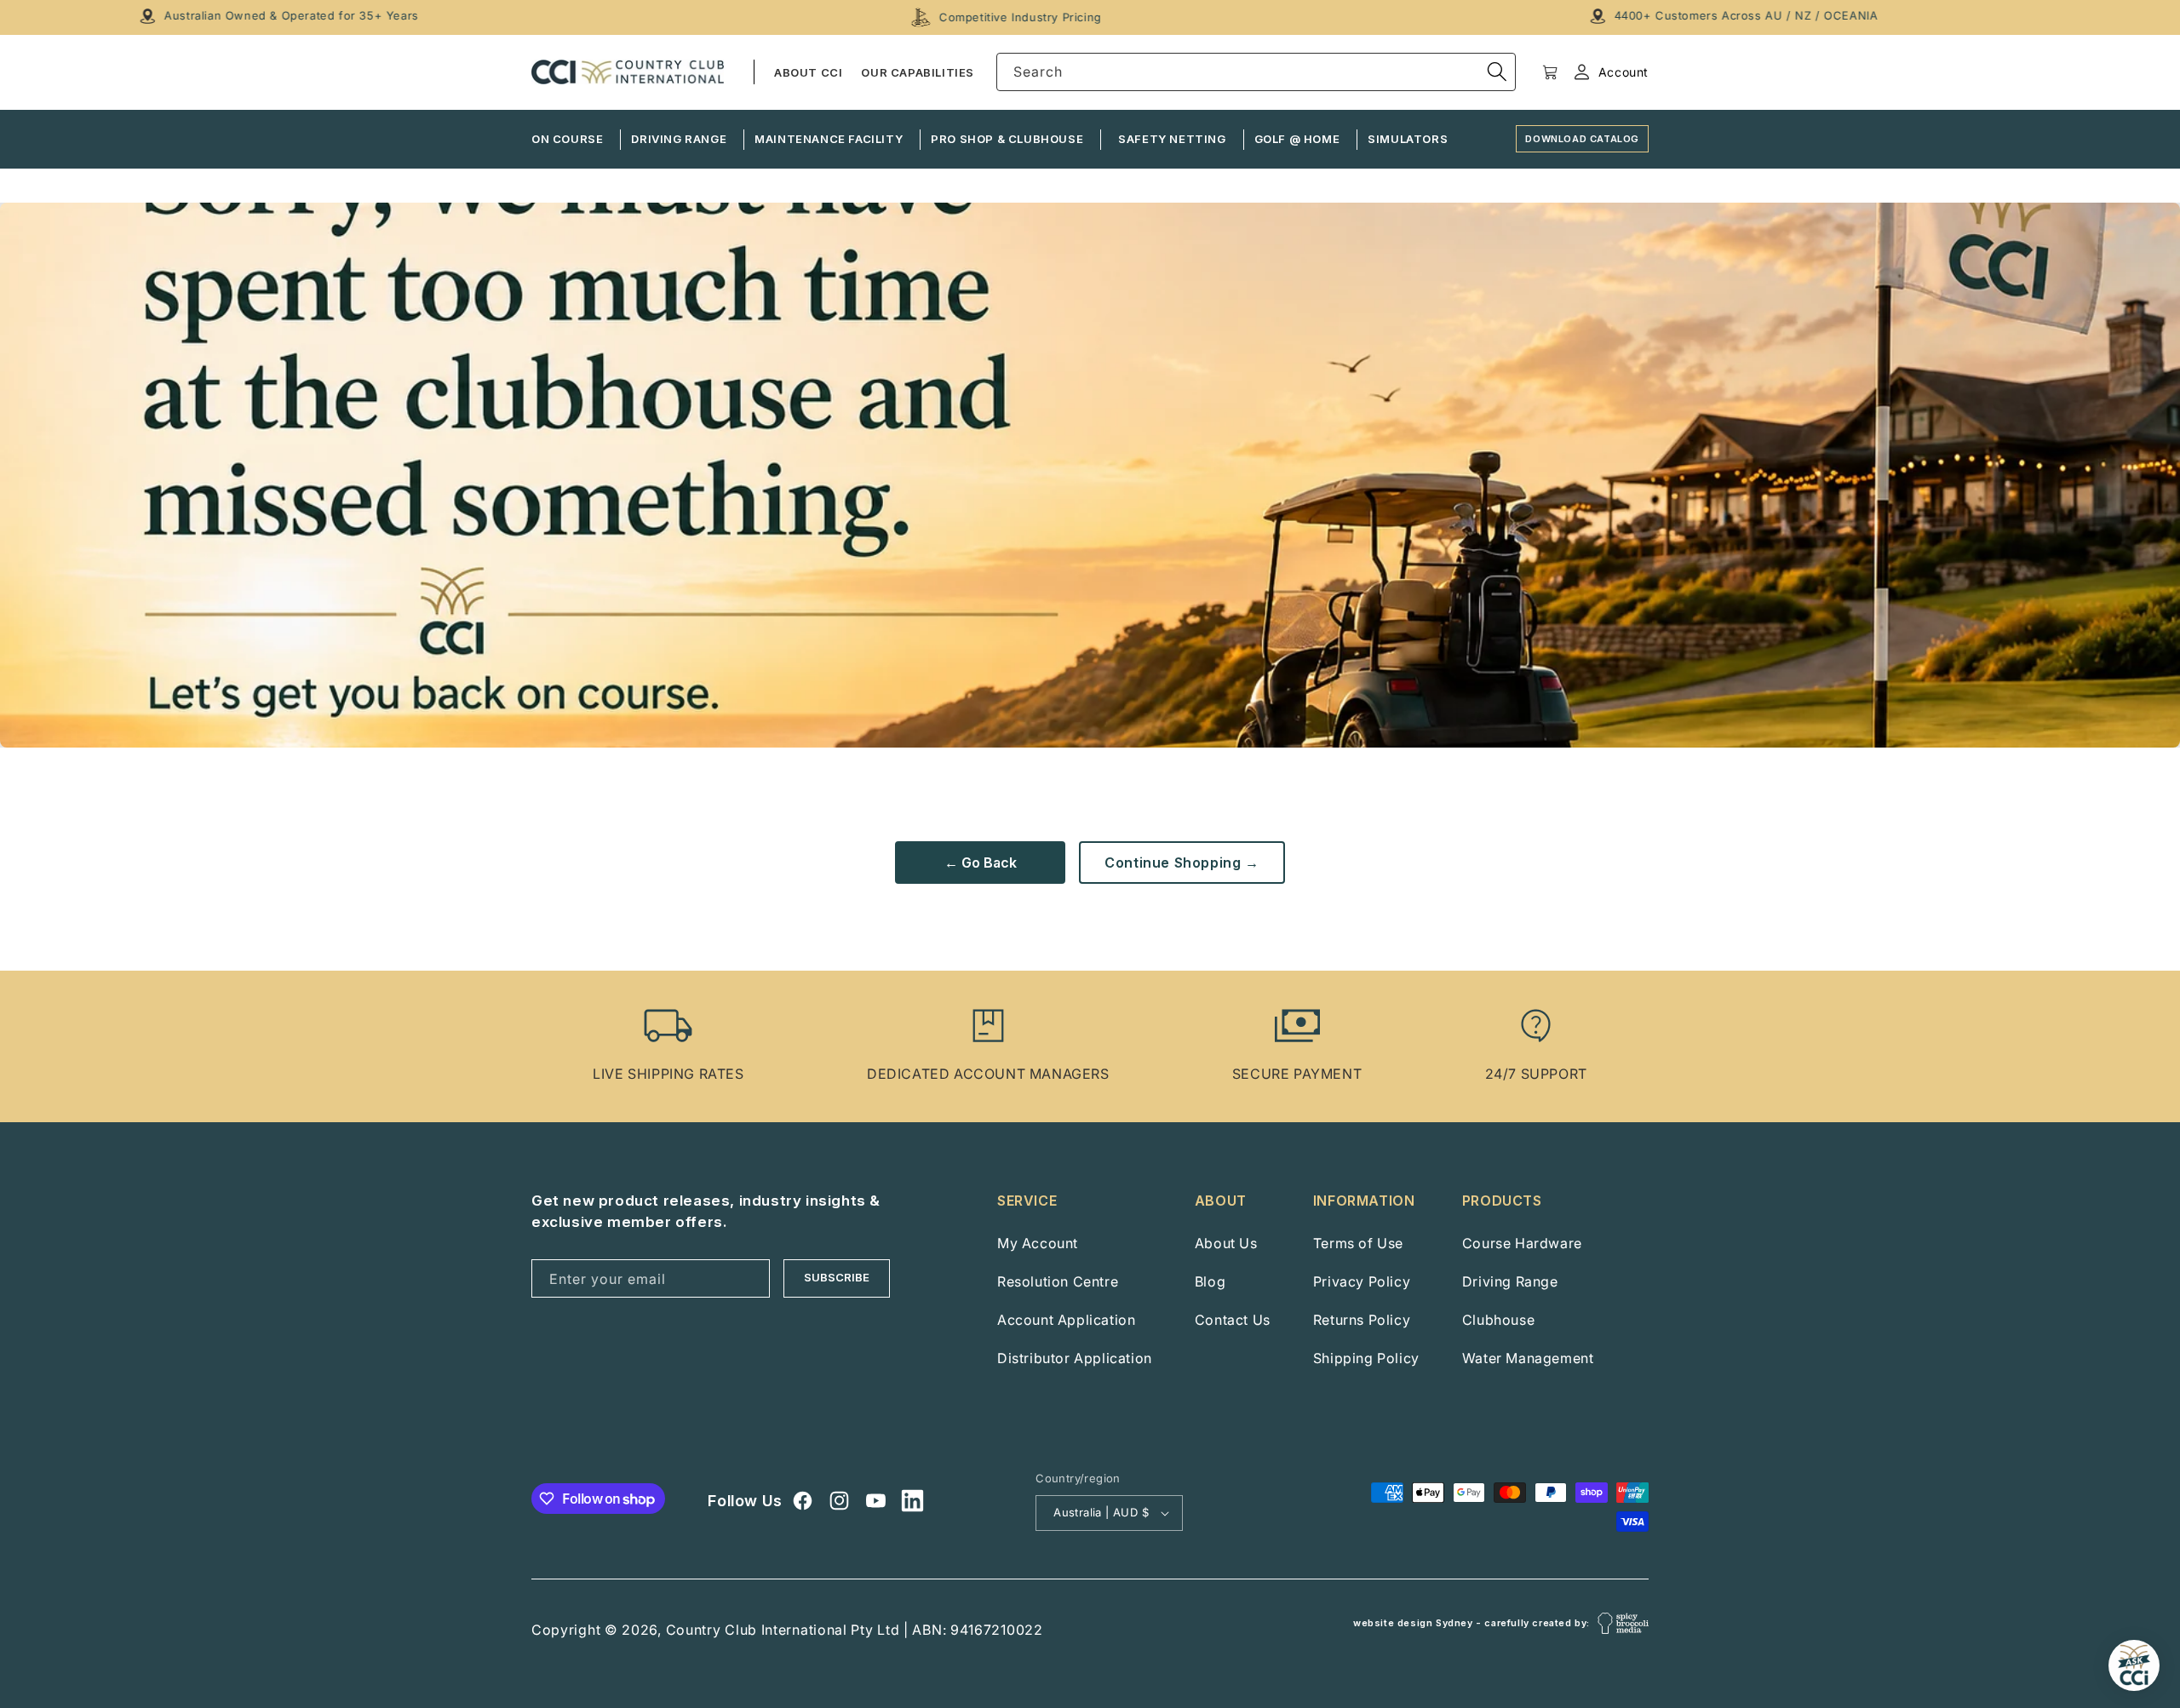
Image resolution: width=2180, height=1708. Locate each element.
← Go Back (981, 863)
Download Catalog (1582, 139)
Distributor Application (1075, 1358)
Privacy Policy (1362, 1281)
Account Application (1066, 1320)
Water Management (1528, 1358)
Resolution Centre (1058, 1281)
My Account (1038, 1243)
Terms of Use (1358, 1243)
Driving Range (1510, 1281)
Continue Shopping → (1182, 863)
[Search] (1497, 72)
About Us (1226, 1243)
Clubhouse (1498, 1320)
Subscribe (837, 1277)
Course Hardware (1522, 1243)
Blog (1210, 1281)
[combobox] (1256, 72)
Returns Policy (1362, 1320)
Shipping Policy (1366, 1358)
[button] (1550, 72)
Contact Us (1233, 1320)
